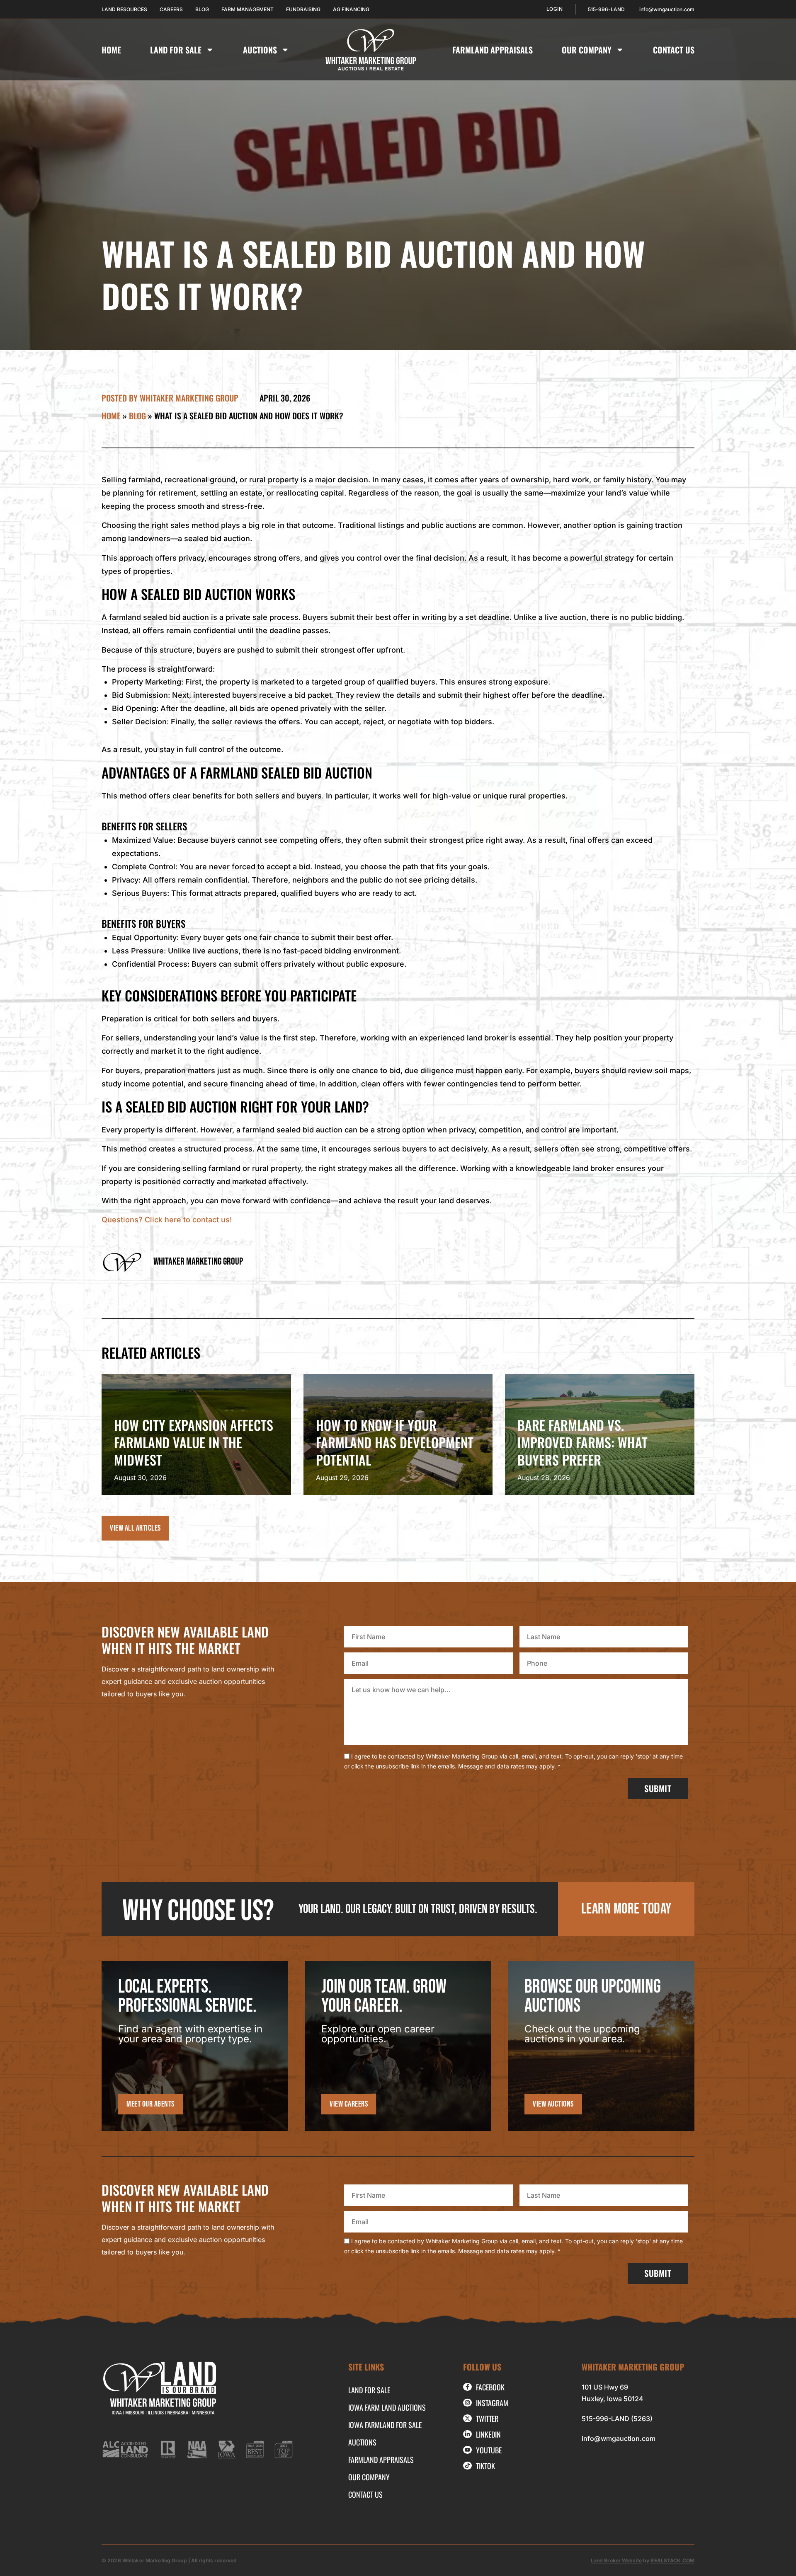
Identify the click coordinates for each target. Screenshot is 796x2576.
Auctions (260, 50)
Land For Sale (176, 50)
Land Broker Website (616, 2560)
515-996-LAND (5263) (617, 2419)
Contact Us (674, 50)
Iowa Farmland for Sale (385, 2425)
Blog (137, 416)
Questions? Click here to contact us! (167, 1220)
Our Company (587, 50)
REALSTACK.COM (672, 2560)
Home (111, 50)
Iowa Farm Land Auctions (387, 2407)
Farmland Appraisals (493, 50)
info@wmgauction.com (619, 2438)
